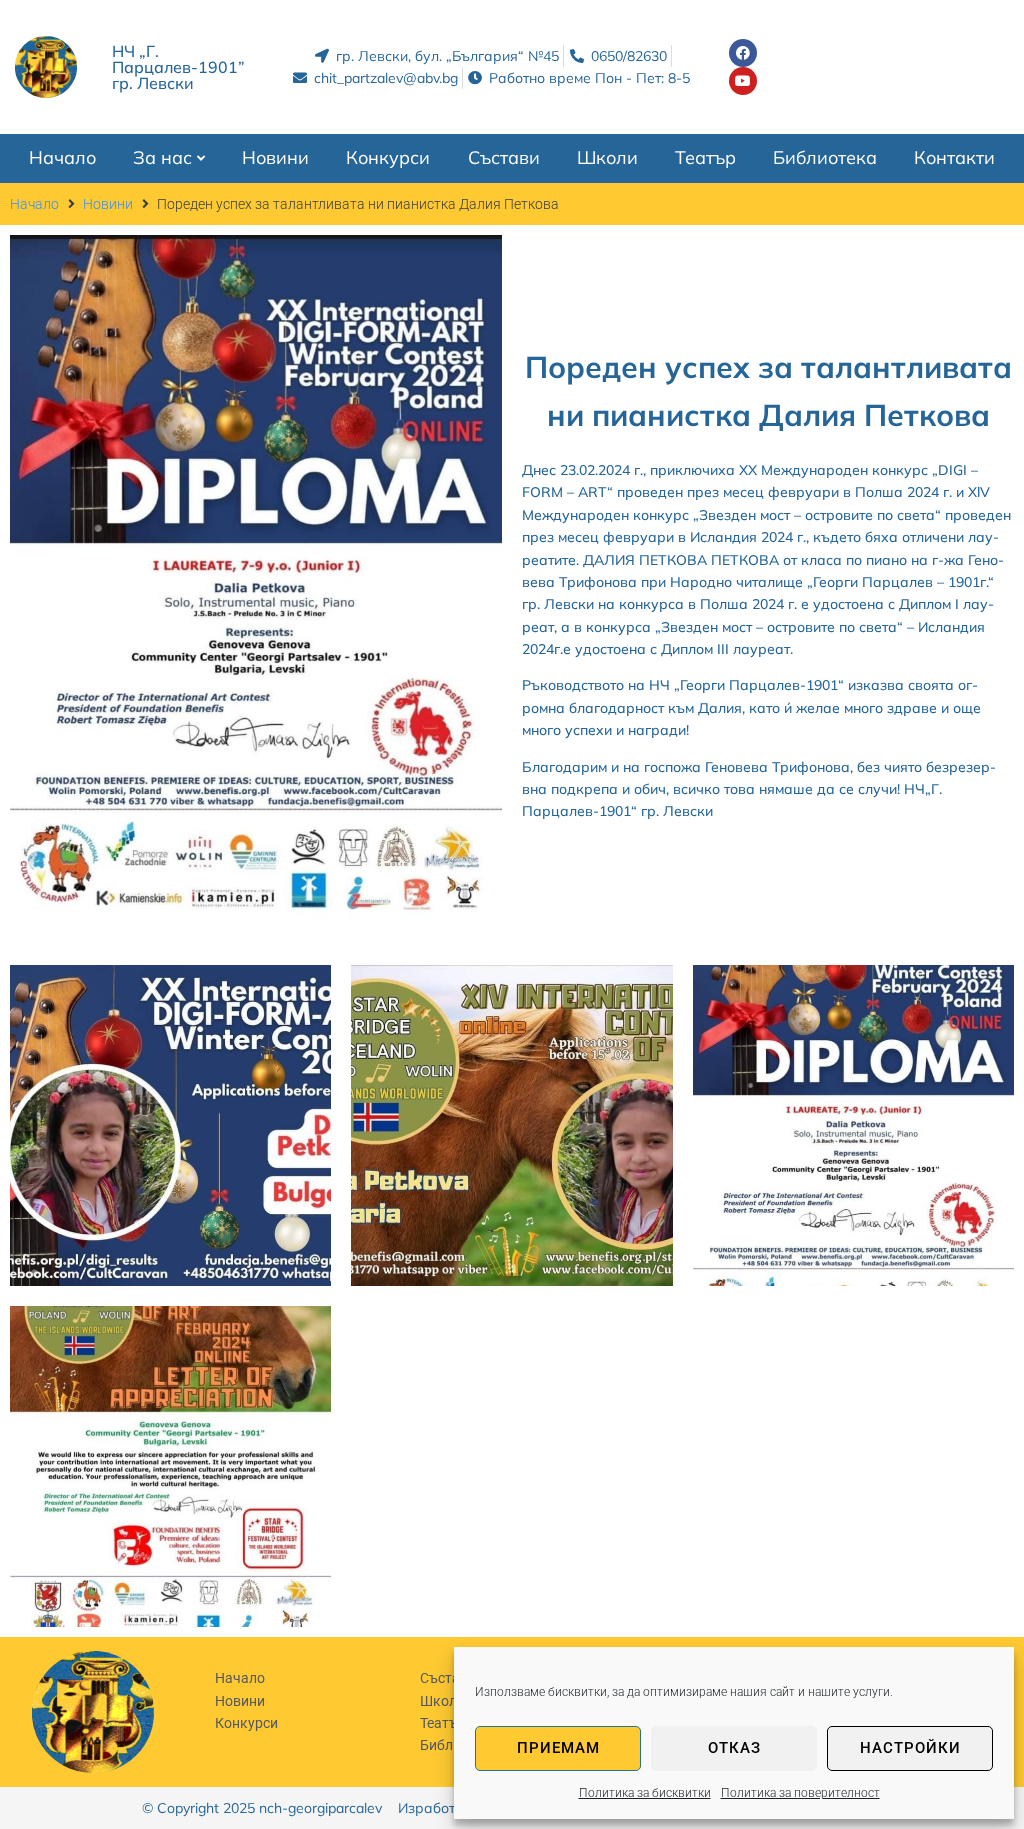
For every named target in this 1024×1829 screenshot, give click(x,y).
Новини (108, 204)
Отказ (734, 1748)
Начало (34, 204)
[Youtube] (743, 81)
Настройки (910, 1748)
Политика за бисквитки (645, 1793)
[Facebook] (743, 53)
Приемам (558, 1748)
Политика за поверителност (800, 1793)
